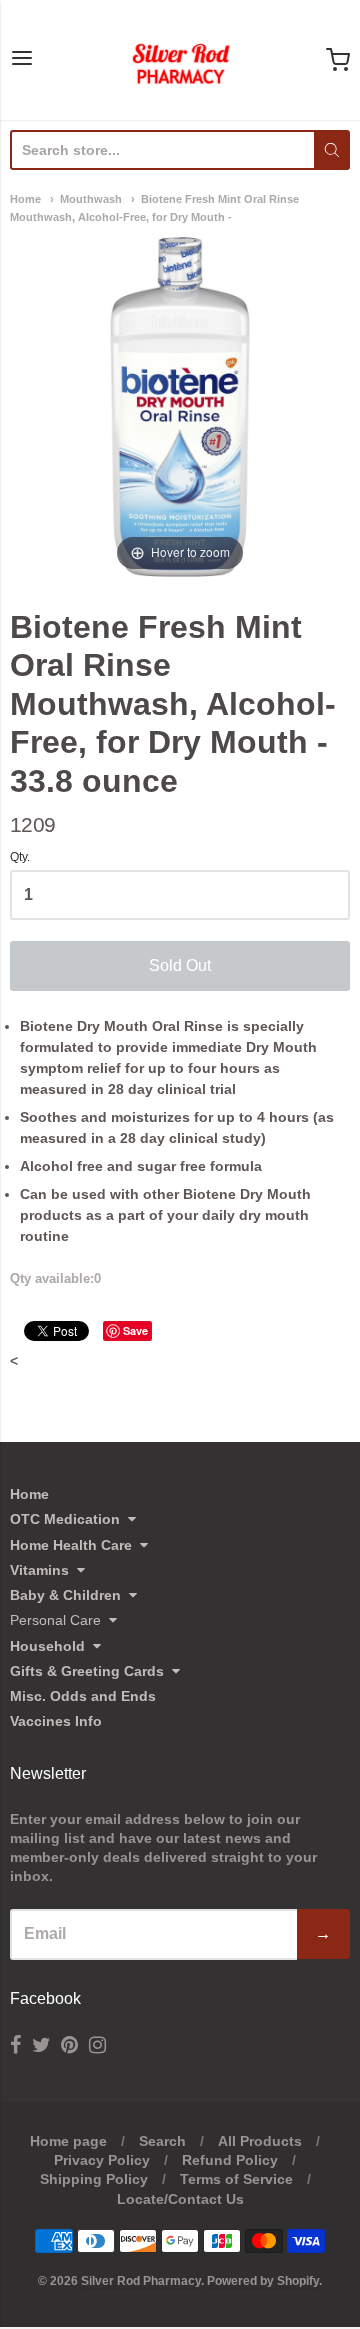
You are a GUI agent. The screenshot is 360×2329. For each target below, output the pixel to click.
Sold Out (180, 965)
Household (47, 1646)
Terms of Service (236, 2179)
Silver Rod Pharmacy (141, 2281)
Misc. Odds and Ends (83, 1696)
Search (162, 2141)
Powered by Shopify (263, 2281)
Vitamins (39, 1570)
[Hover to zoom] (180, 406)
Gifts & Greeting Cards (87, 1671)
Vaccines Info (56, 1721)
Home (25, 199)
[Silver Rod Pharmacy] (180, 60)
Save (135, 1330)
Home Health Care (71, 1545)
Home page (68, 2141)
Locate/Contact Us (180, 2199)
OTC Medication (65, 1519)
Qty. (20, 857)
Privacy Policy (102, 2160)
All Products (260, 2141)
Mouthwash (91, 199)
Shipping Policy (94, 2179)
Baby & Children (65, 1595)
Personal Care (55, 1620)
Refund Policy (230, 2160)
